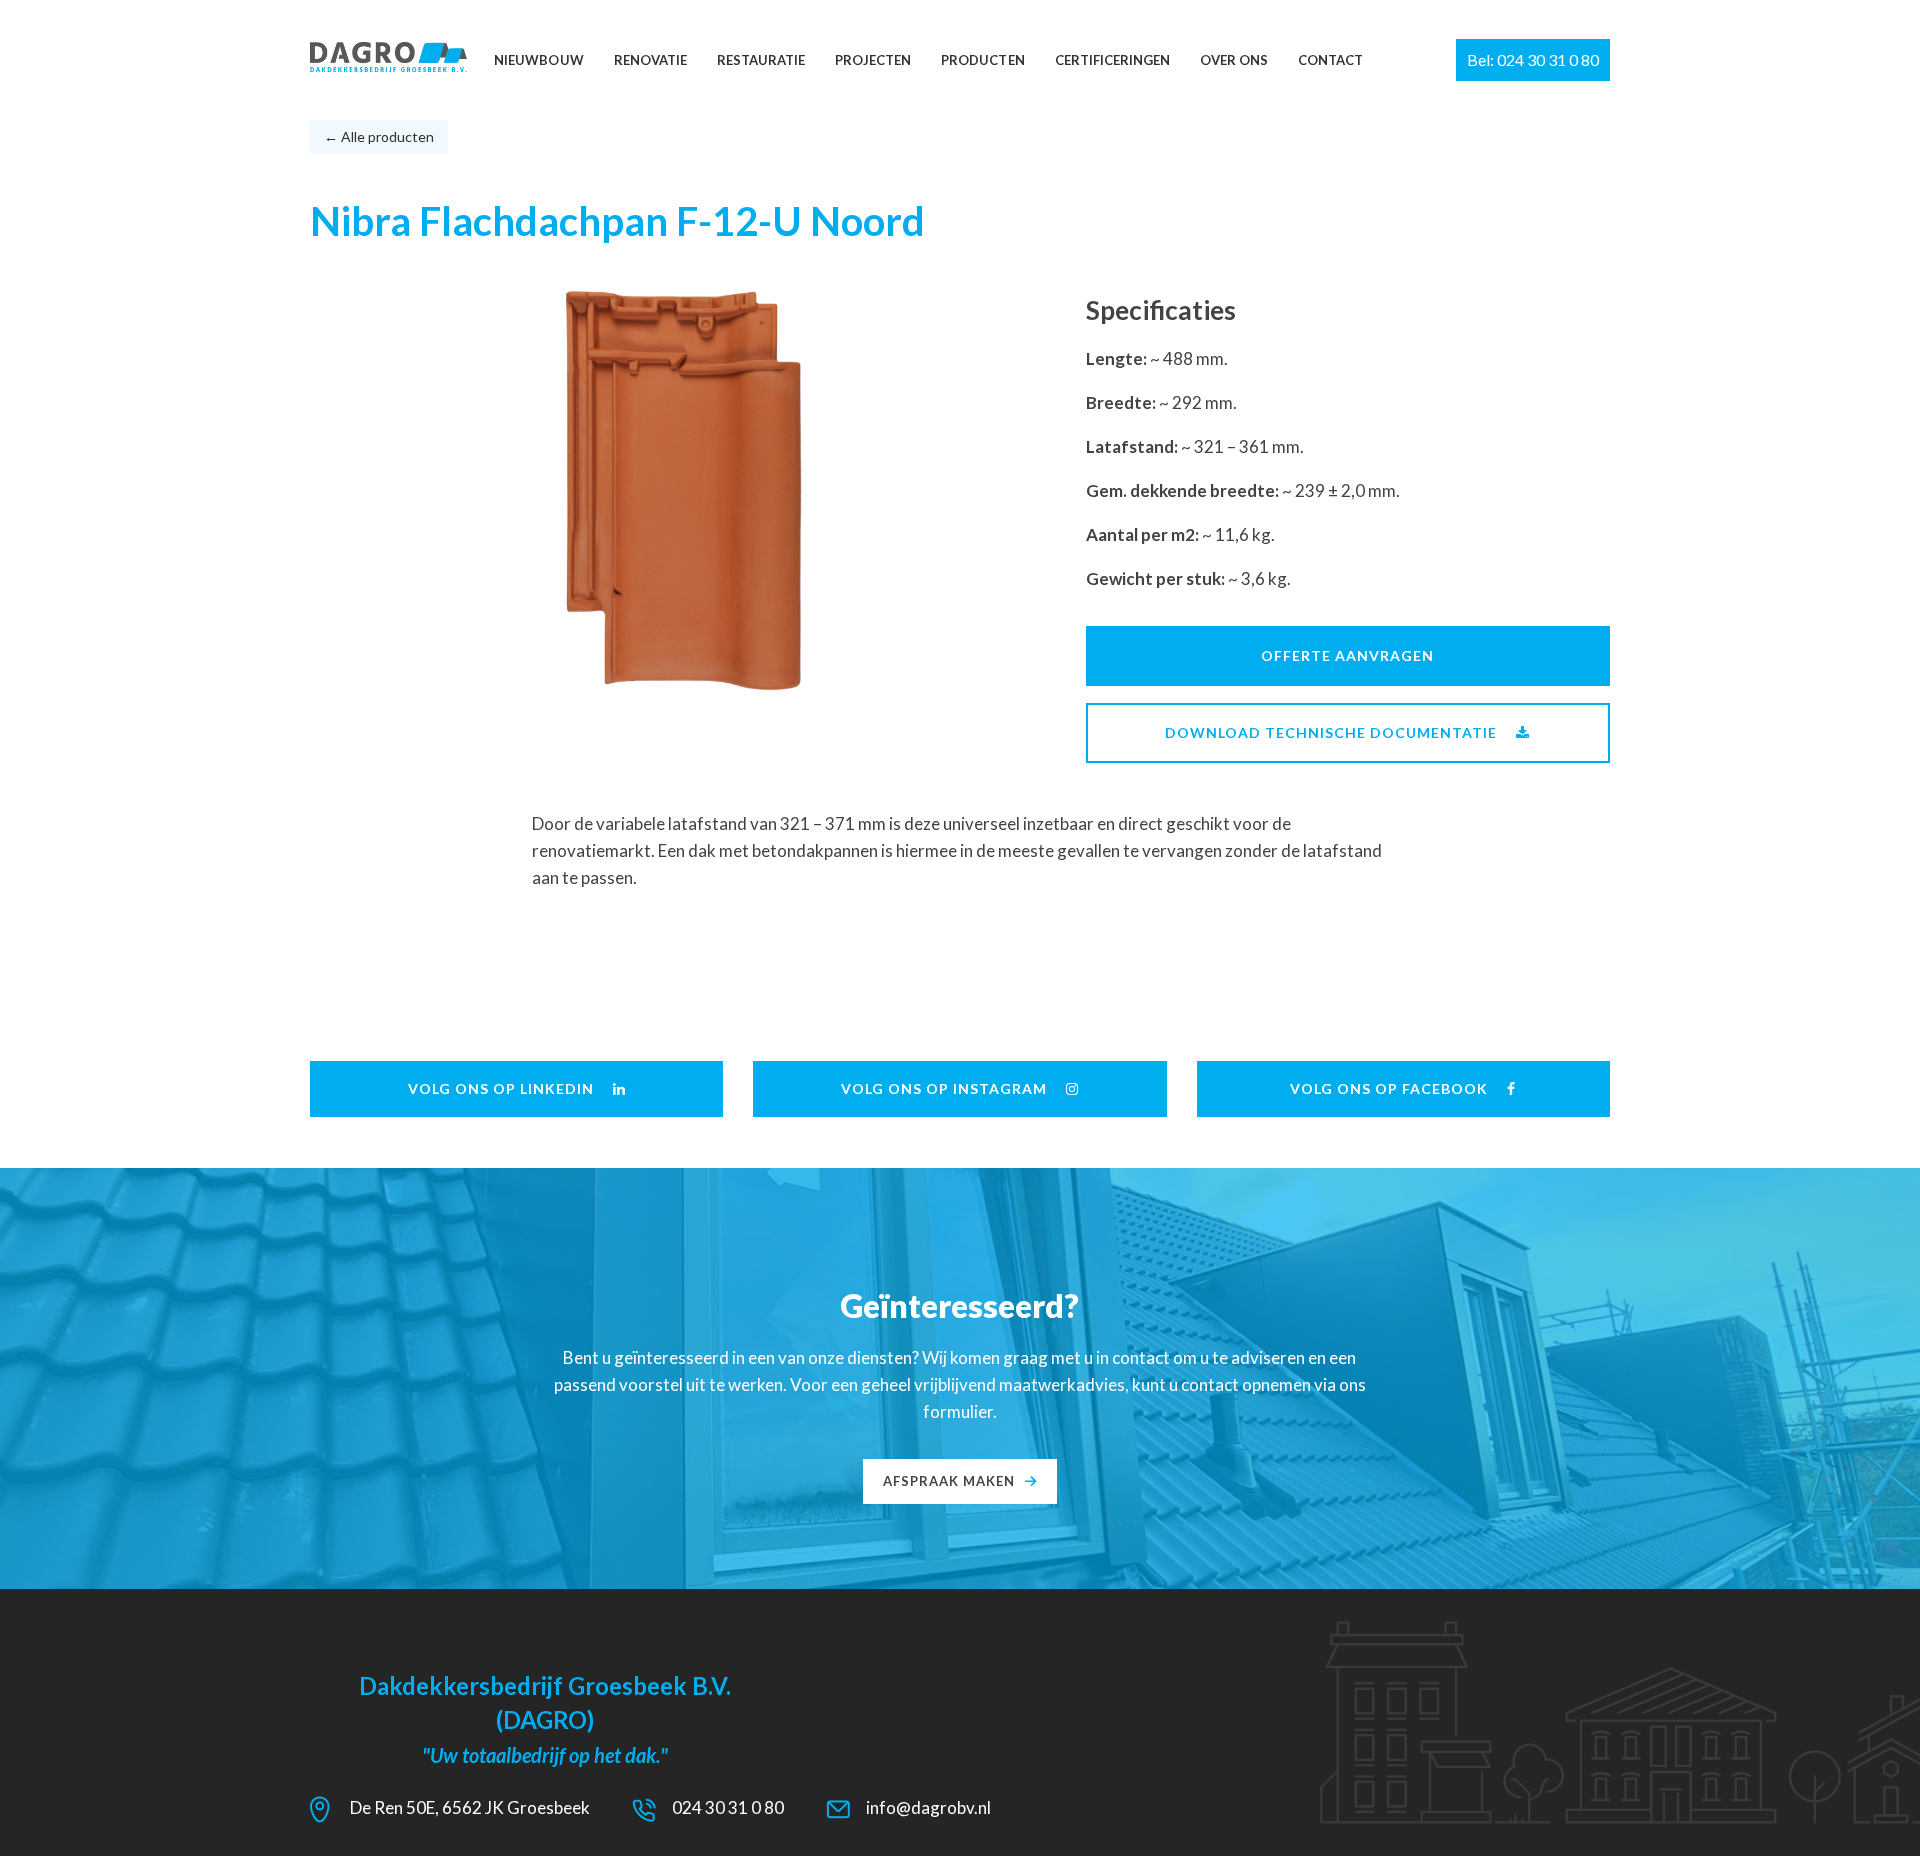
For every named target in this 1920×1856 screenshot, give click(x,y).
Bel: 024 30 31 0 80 (1533, 59)
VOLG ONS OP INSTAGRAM (944, 1088)
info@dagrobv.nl (928, 1807)
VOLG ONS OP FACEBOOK (1389, 1088)
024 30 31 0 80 (728, 1807)
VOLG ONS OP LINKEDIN (501, 1088)
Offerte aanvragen (1347, 655)
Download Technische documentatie (1331, 732)
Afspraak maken (949, 1481)
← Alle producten (379, 136)
